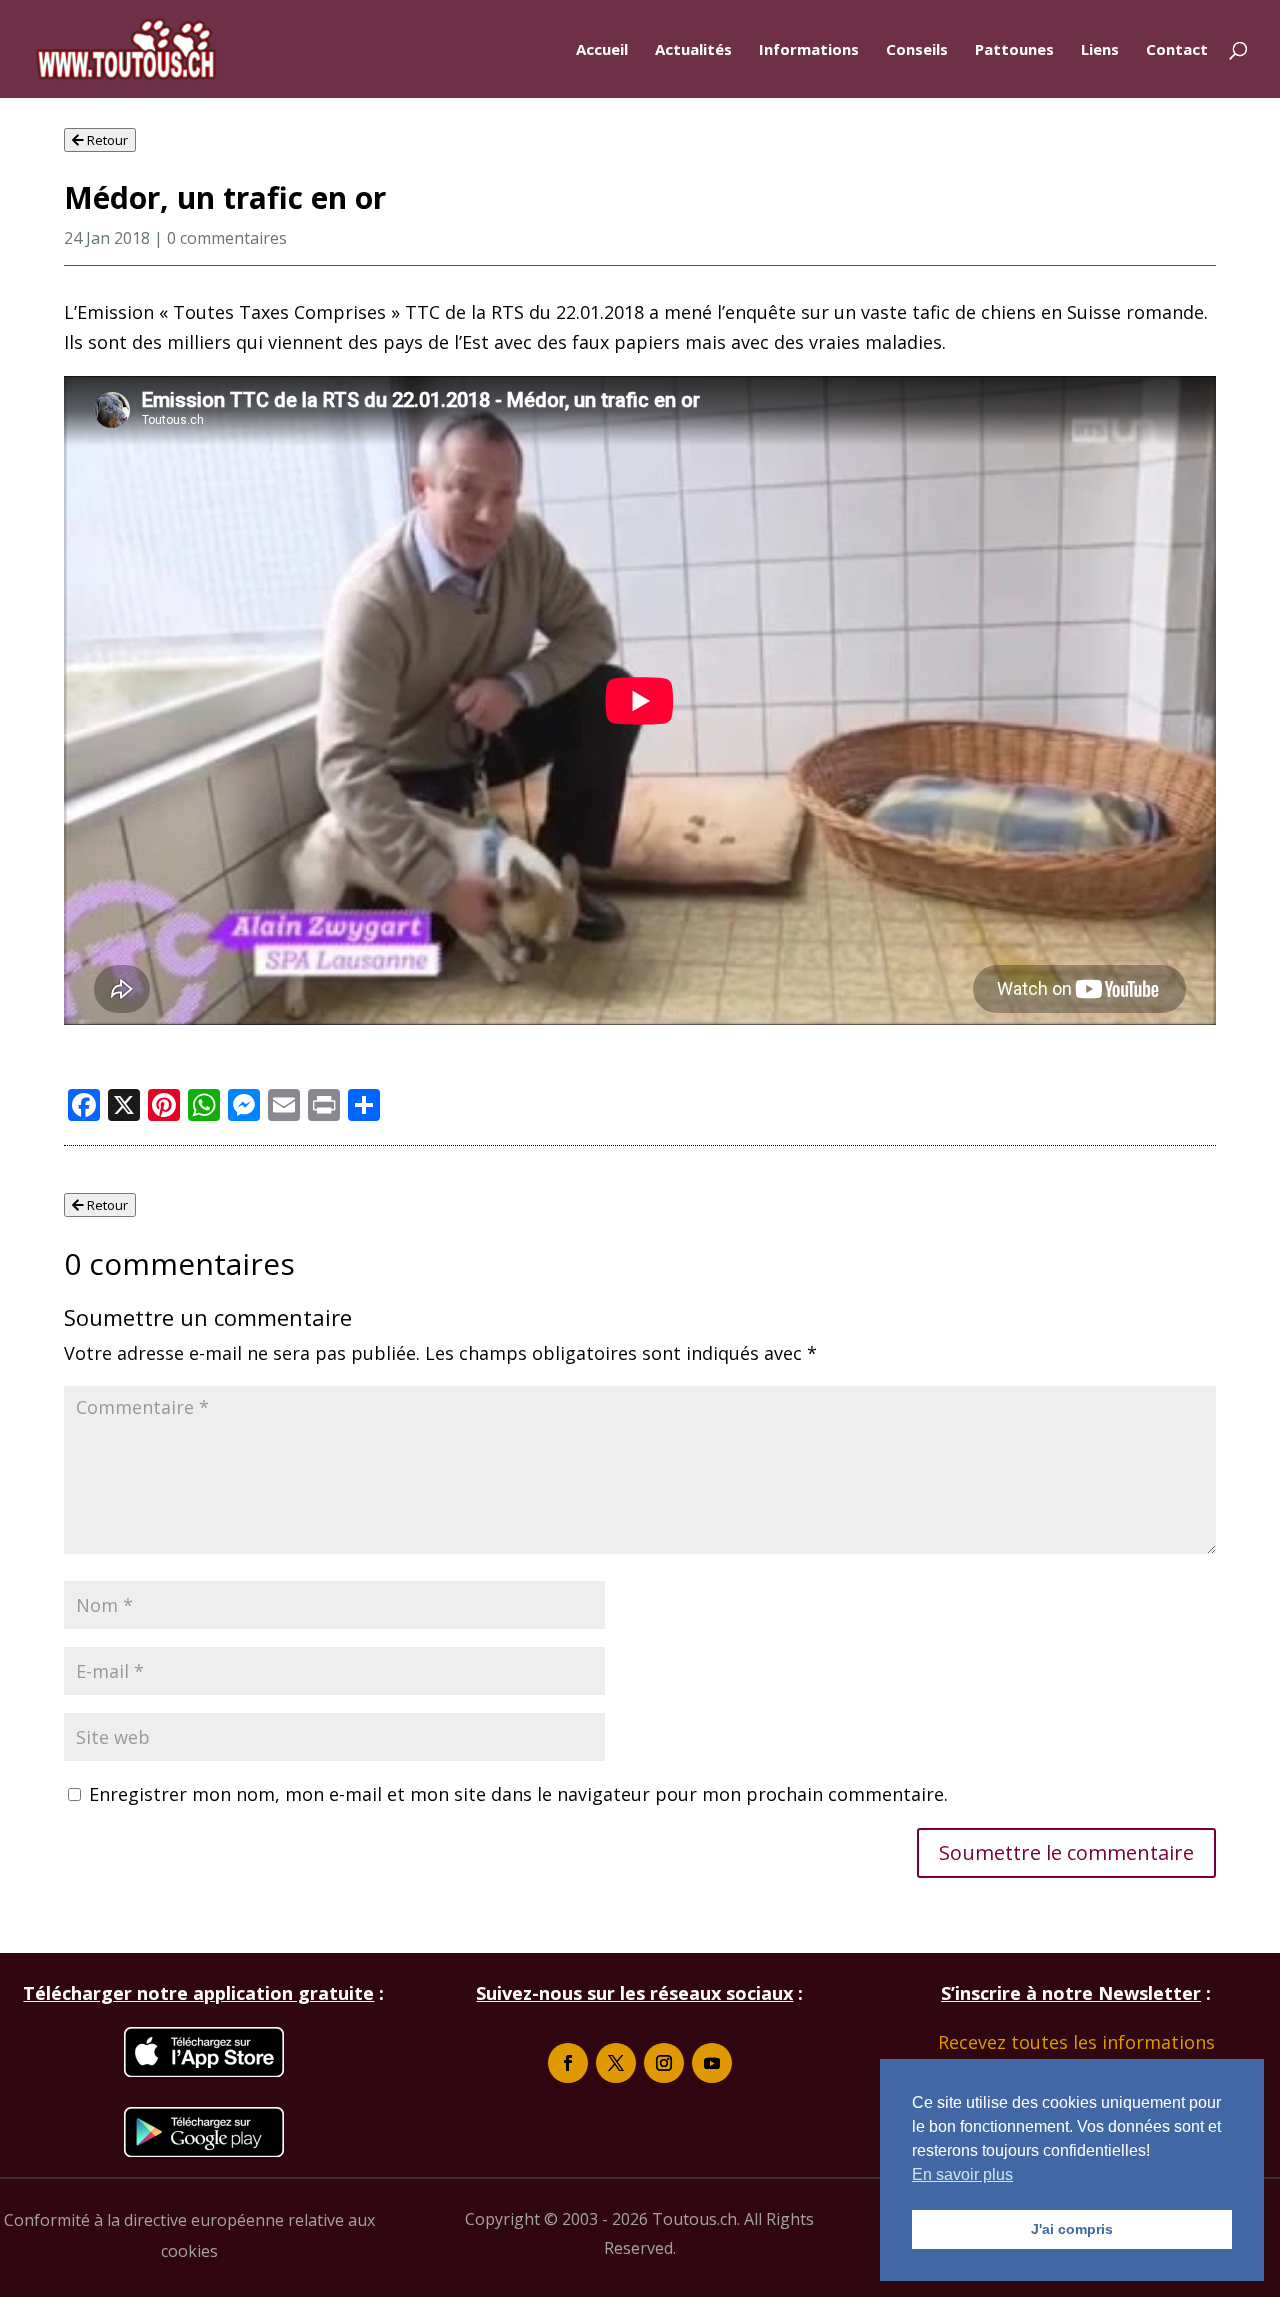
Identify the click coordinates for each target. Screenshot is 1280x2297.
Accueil (602, 50)
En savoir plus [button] (962, 2174)
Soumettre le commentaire (1066, 1852)
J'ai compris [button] (1072, 2229)
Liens (1100, 50)
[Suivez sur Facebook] (568, 2063)
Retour (106, 140)
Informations (809, 50)
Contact (1177, 50)
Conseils (917, 50)
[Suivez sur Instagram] (664, 2063)
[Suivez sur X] (616, 2063)
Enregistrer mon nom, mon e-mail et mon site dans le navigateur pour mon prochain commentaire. (518, 1794)
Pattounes (1014, 50)
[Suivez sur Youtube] (712, 2063)
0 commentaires (227, 238)
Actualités (693, 50)
